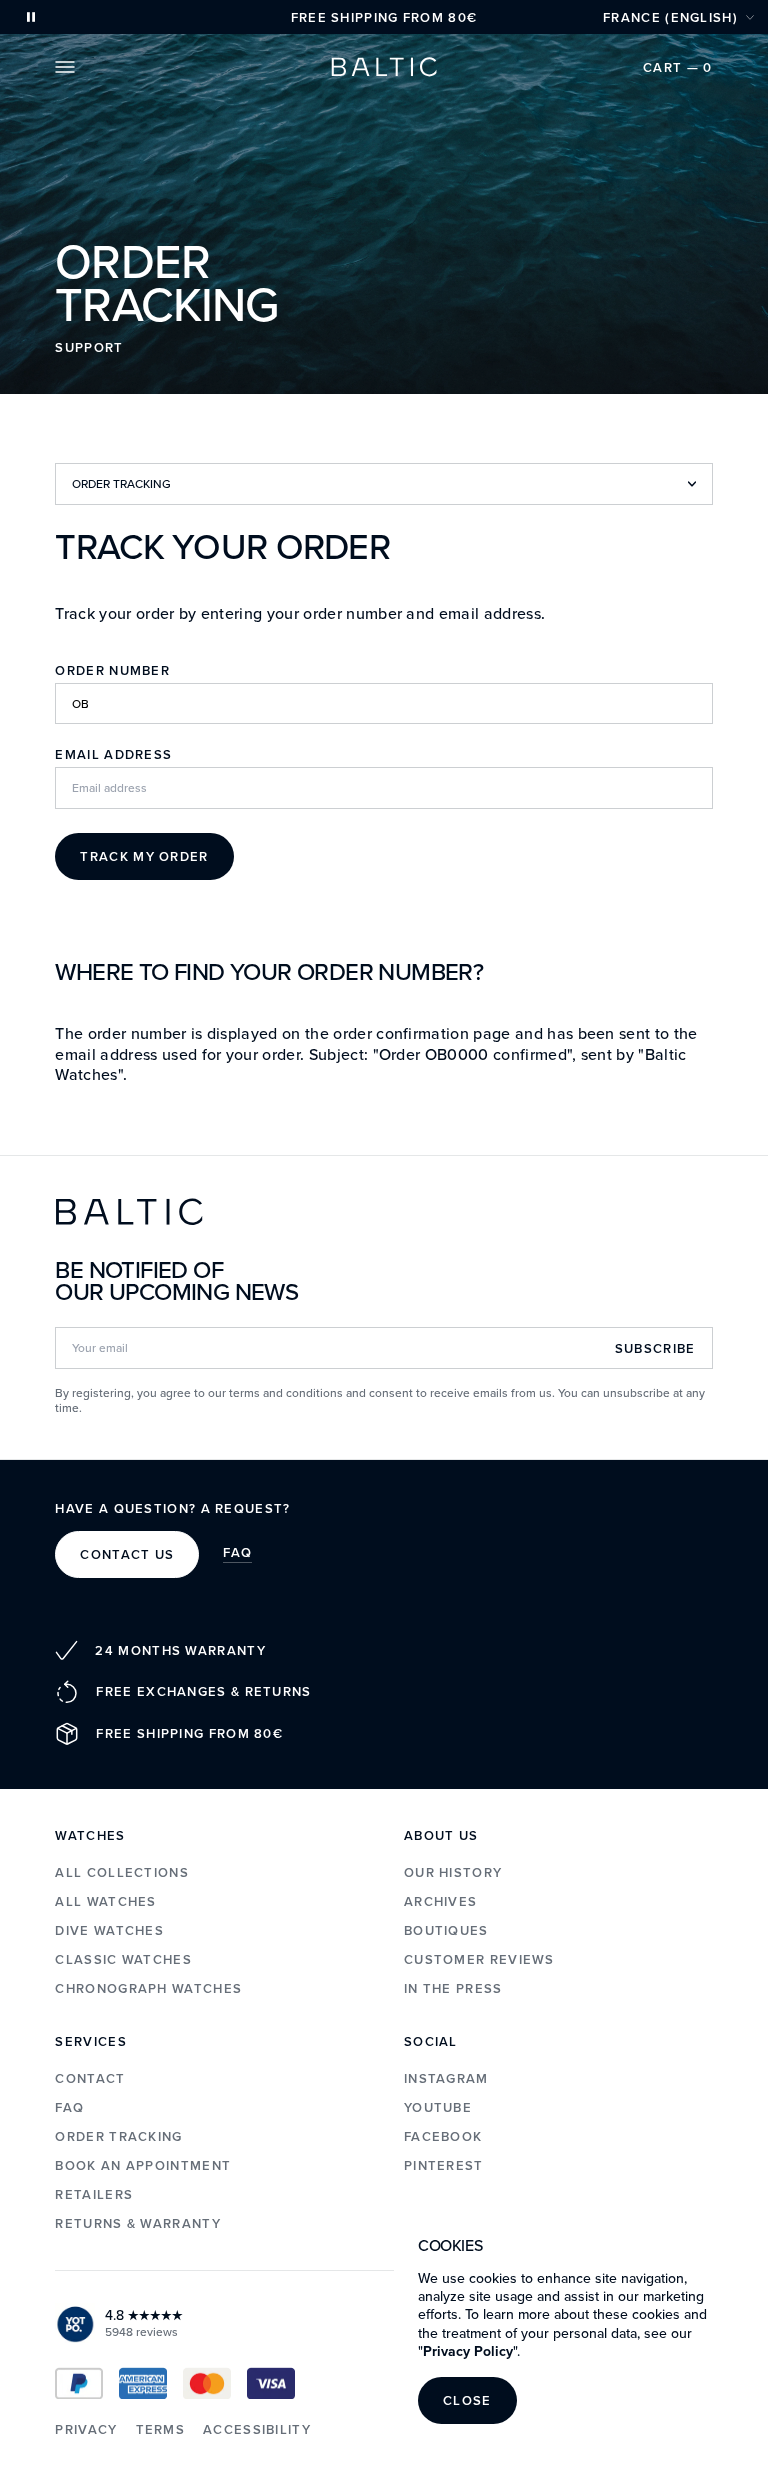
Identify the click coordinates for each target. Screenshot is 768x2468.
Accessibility (257, 2429)
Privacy (86, 2429)
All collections (122, 1872)
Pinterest (444, 2165)
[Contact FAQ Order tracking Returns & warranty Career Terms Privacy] (383, 484)
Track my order (144, 856)
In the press (453, 1988)
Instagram (446, 2078)
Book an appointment (143, 2165)
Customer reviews (479, 1959)
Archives (440, 1901)
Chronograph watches (148, 1988)
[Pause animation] (31, 17)
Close (467, 2400)
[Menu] (65, 67)
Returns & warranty (137, 2223)
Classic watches (123, 1959)
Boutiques (446, 1930)
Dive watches (109, 1930)
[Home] (384, 67)
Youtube (438, 2107)
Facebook (443, 2136)
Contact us (127, 1554)
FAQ (237, 1554)
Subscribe (655, 1348)
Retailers (94, 2194)
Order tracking (118, 2136)
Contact (90, 2078)
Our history (453, 1872)
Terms (161, 2429)
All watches (105, 1901)
